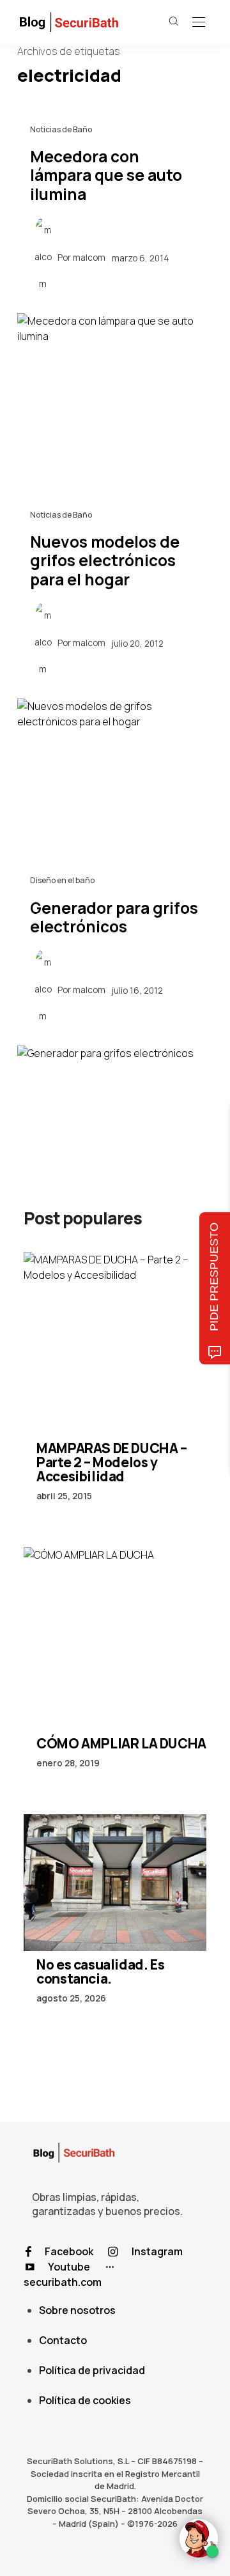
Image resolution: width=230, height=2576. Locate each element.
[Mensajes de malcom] (43, 257)
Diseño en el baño (62, 880)
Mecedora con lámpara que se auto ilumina (106, 175)
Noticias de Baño (61, 129)
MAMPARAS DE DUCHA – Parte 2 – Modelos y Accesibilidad (111, 1462)
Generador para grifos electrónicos (114, 917)
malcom (89, 258)
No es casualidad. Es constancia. (100, 1971)
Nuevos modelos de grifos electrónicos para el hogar (105, 560)
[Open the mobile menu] (199, 23)
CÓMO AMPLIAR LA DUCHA (121, 1743)
